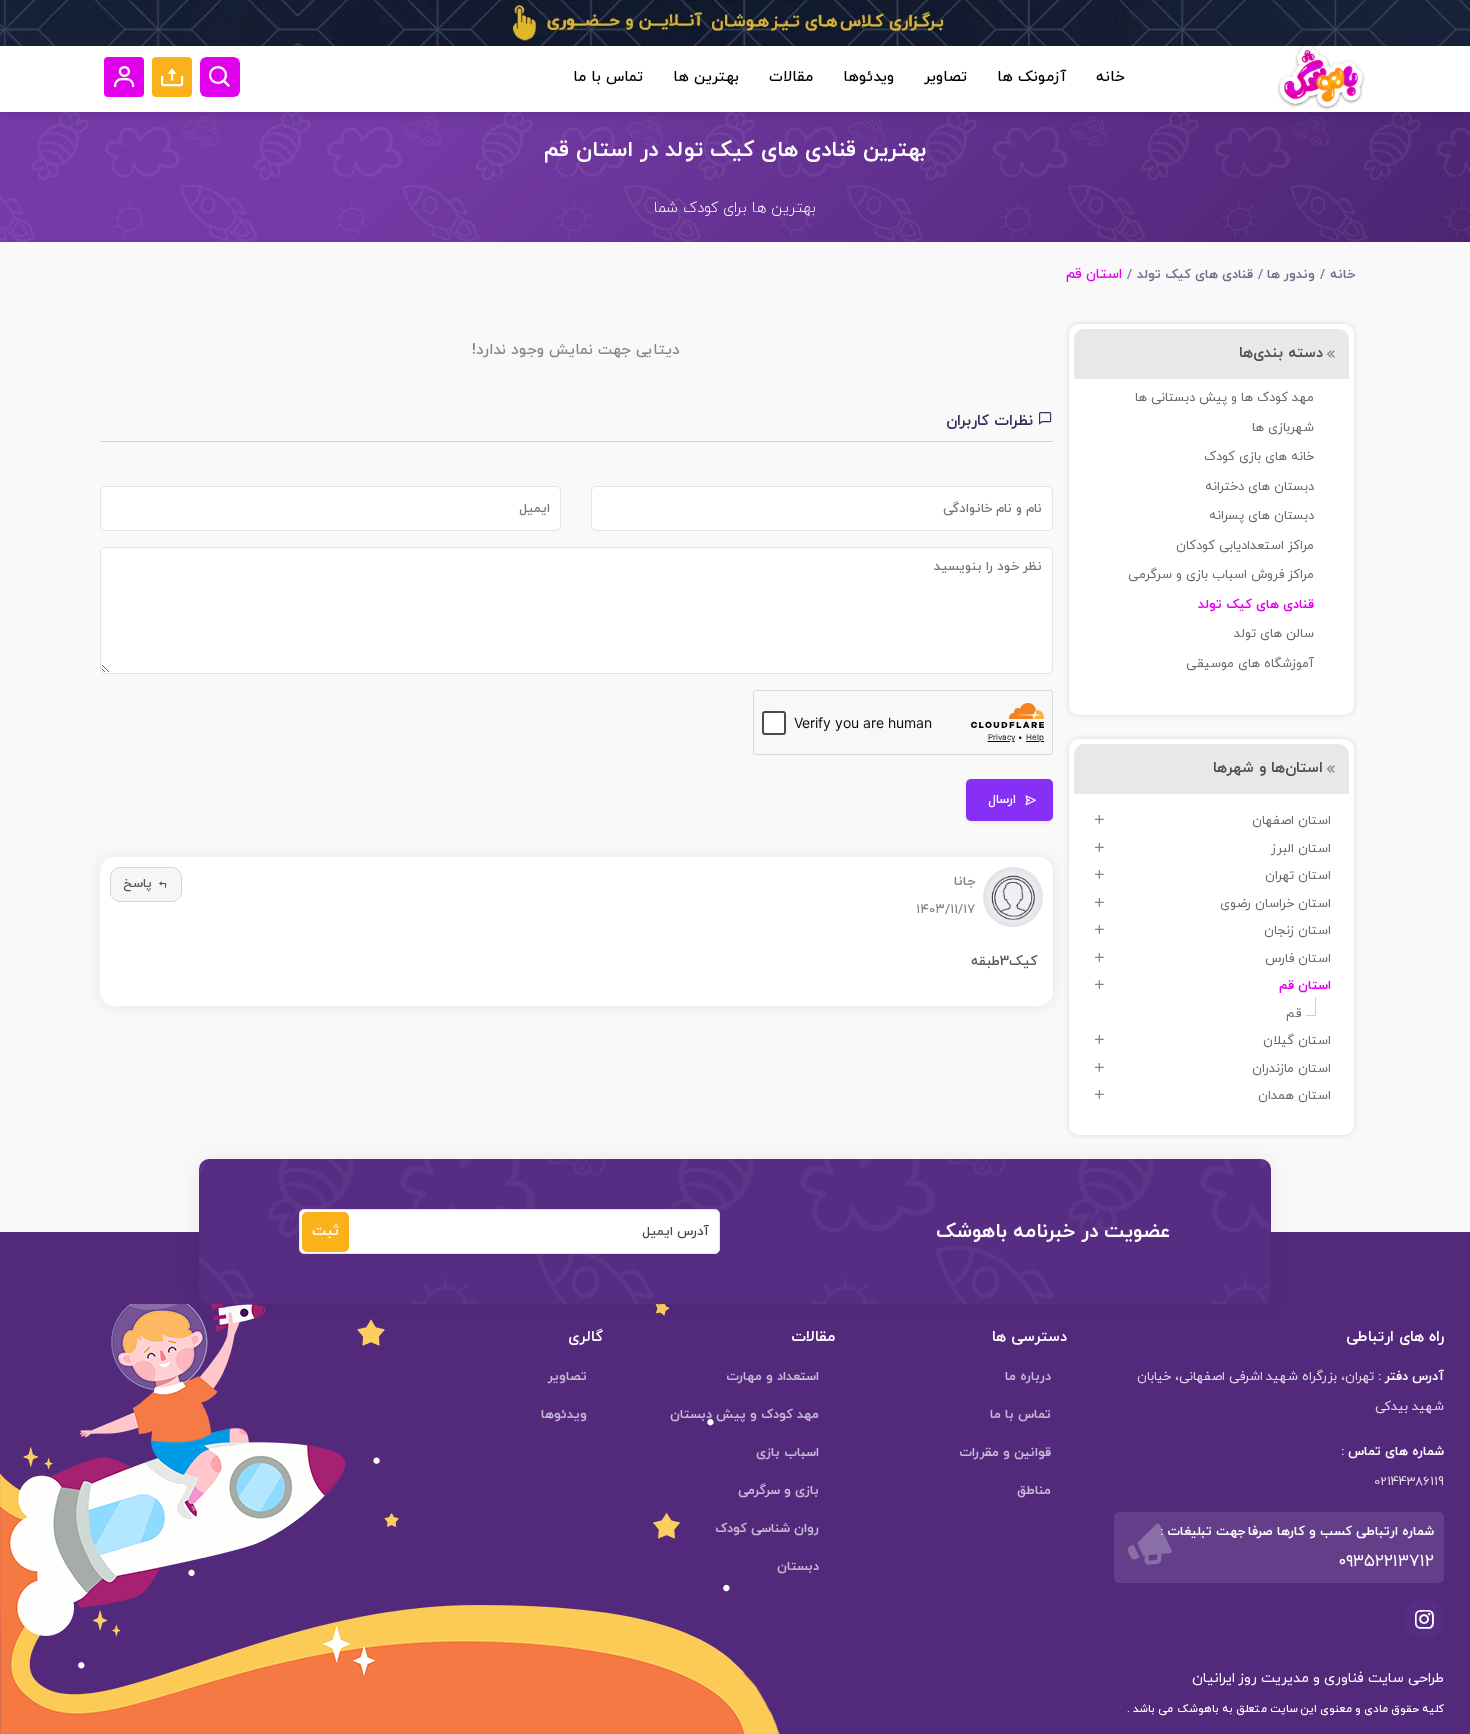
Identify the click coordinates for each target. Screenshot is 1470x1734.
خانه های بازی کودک (1259, 457)
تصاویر (945, 77)
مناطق (1034, 1491)
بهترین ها (706, 77)
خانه (1110, 77)
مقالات (791, 77)
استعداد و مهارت (772, 1377)
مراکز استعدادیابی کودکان (1245, 546)
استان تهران (1298, 876)
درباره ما (1028, 1377)
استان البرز (1301, 849)
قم (1293, 1014)
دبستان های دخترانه (1259, 487)
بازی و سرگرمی (778, 1491)
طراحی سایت (1404, 1678)
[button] (172, 77)
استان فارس (1298, 959)
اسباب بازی (787, 1453)
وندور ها (1291, 275)
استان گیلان (1297, 1041)
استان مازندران (1291, 1069)
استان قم (1305, 986)
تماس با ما (608, 77)
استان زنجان (1297, 931)
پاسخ (137, 884)
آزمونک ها (1031, 77)
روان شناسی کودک (767, 1529)
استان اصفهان (1291, 821)
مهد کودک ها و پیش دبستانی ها (1224, 398)
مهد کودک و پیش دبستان (744, 1415)
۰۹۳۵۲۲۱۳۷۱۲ (1386, 1562)
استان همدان (1294, 1096)
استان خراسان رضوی (1275, 904)
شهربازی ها (1283, 428)
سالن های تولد (1274, 634)
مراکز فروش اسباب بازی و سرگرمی (1221, 575)
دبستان (798, 1567)
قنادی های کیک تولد (1195, 275)
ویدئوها (868, 77)
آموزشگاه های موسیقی (1250, 664)
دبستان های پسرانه (1261, 516)
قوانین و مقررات (1005, 1453)
